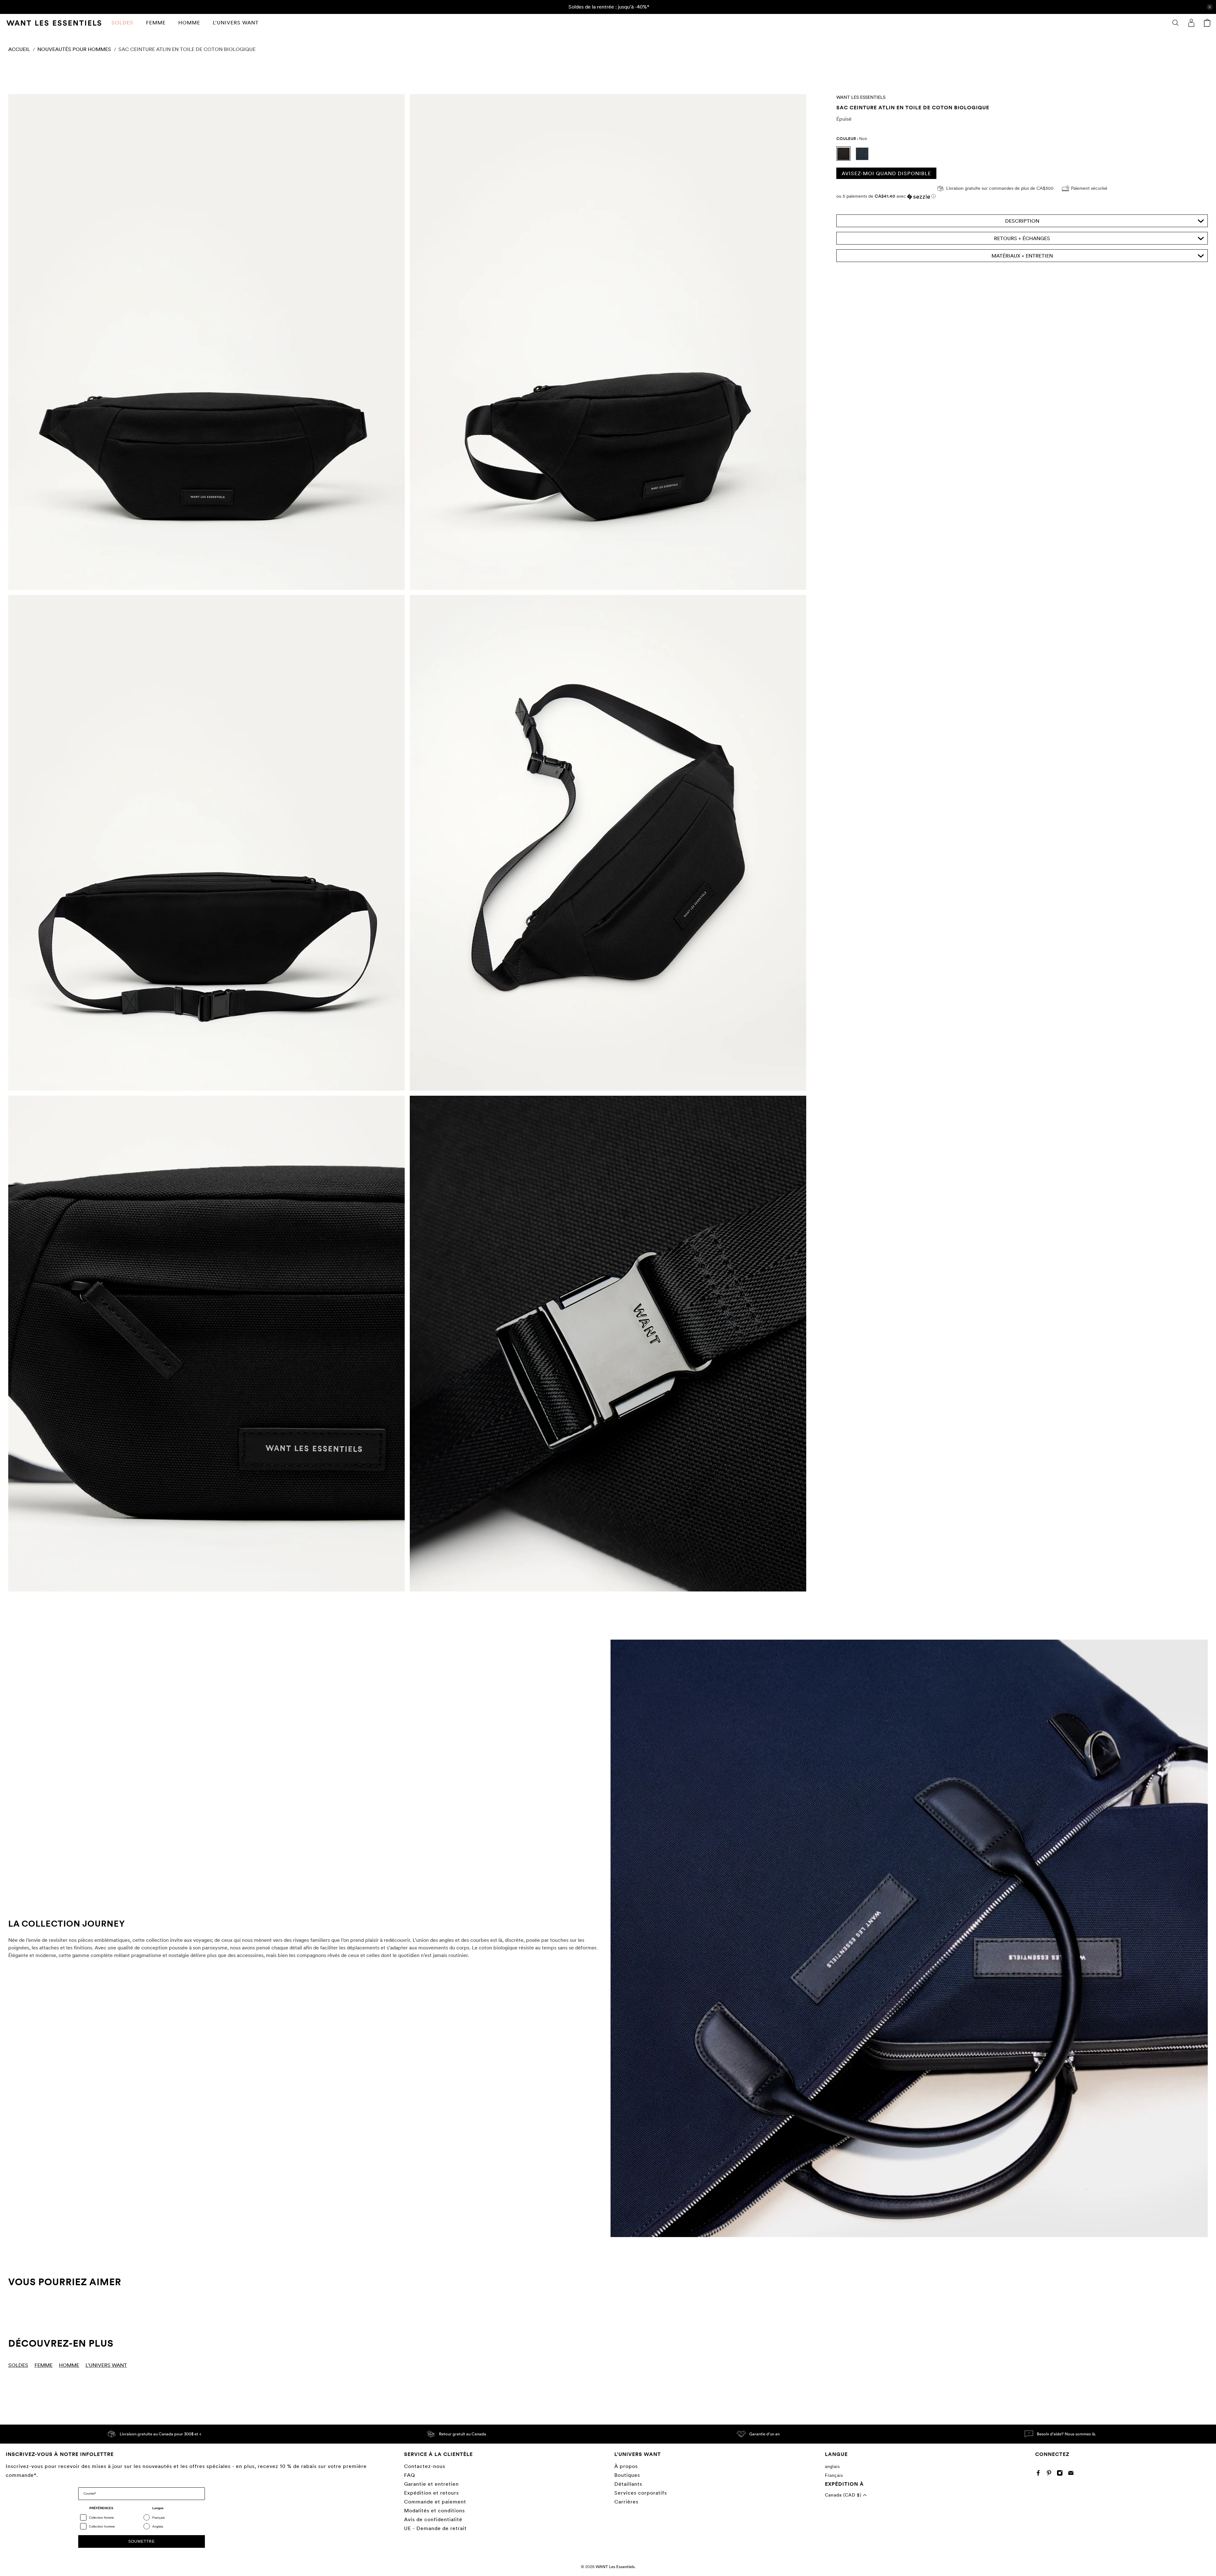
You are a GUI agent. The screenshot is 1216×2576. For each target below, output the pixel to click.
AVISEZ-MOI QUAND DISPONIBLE (886, 173)
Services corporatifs (641, 2493)
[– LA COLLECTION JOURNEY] (909, 1938)
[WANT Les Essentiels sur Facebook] (1040, 2474)
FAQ (410, 2475)
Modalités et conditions (434, 2511)
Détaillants (628, 2484)
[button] (1022, 197)
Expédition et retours (431, 2493)
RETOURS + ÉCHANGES (1022, 239)
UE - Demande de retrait (435, 2528)
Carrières (626, 2502)
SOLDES (122, 23)
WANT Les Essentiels (861, 97)
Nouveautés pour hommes (74, 49)
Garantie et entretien (431, 2484)
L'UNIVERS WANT (236, 23)
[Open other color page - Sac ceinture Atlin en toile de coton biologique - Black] (846, 159)
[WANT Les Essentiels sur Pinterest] (1051, 2474)
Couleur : (852, 139)
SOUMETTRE (142, 2541)
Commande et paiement (435, 2502)
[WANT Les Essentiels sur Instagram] (1061, 2474)
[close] (1210, 7)
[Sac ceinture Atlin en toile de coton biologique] (206, 342)
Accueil (19, 49)
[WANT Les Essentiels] (54, 23)
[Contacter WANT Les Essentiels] (1072, 2474)
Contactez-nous (425, 2466)
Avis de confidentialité (433, 2519)
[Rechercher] (1175, 23)
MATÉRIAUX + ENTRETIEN (1022, 256)
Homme (189, 23)
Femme (156, 23)
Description (1022, 221)
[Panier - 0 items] (1207, 23)
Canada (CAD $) (844, 2495)
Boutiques (627, 2475)
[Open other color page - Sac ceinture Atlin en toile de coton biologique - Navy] (864, 159)
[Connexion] (1191, 23)
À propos (626, 2466)
